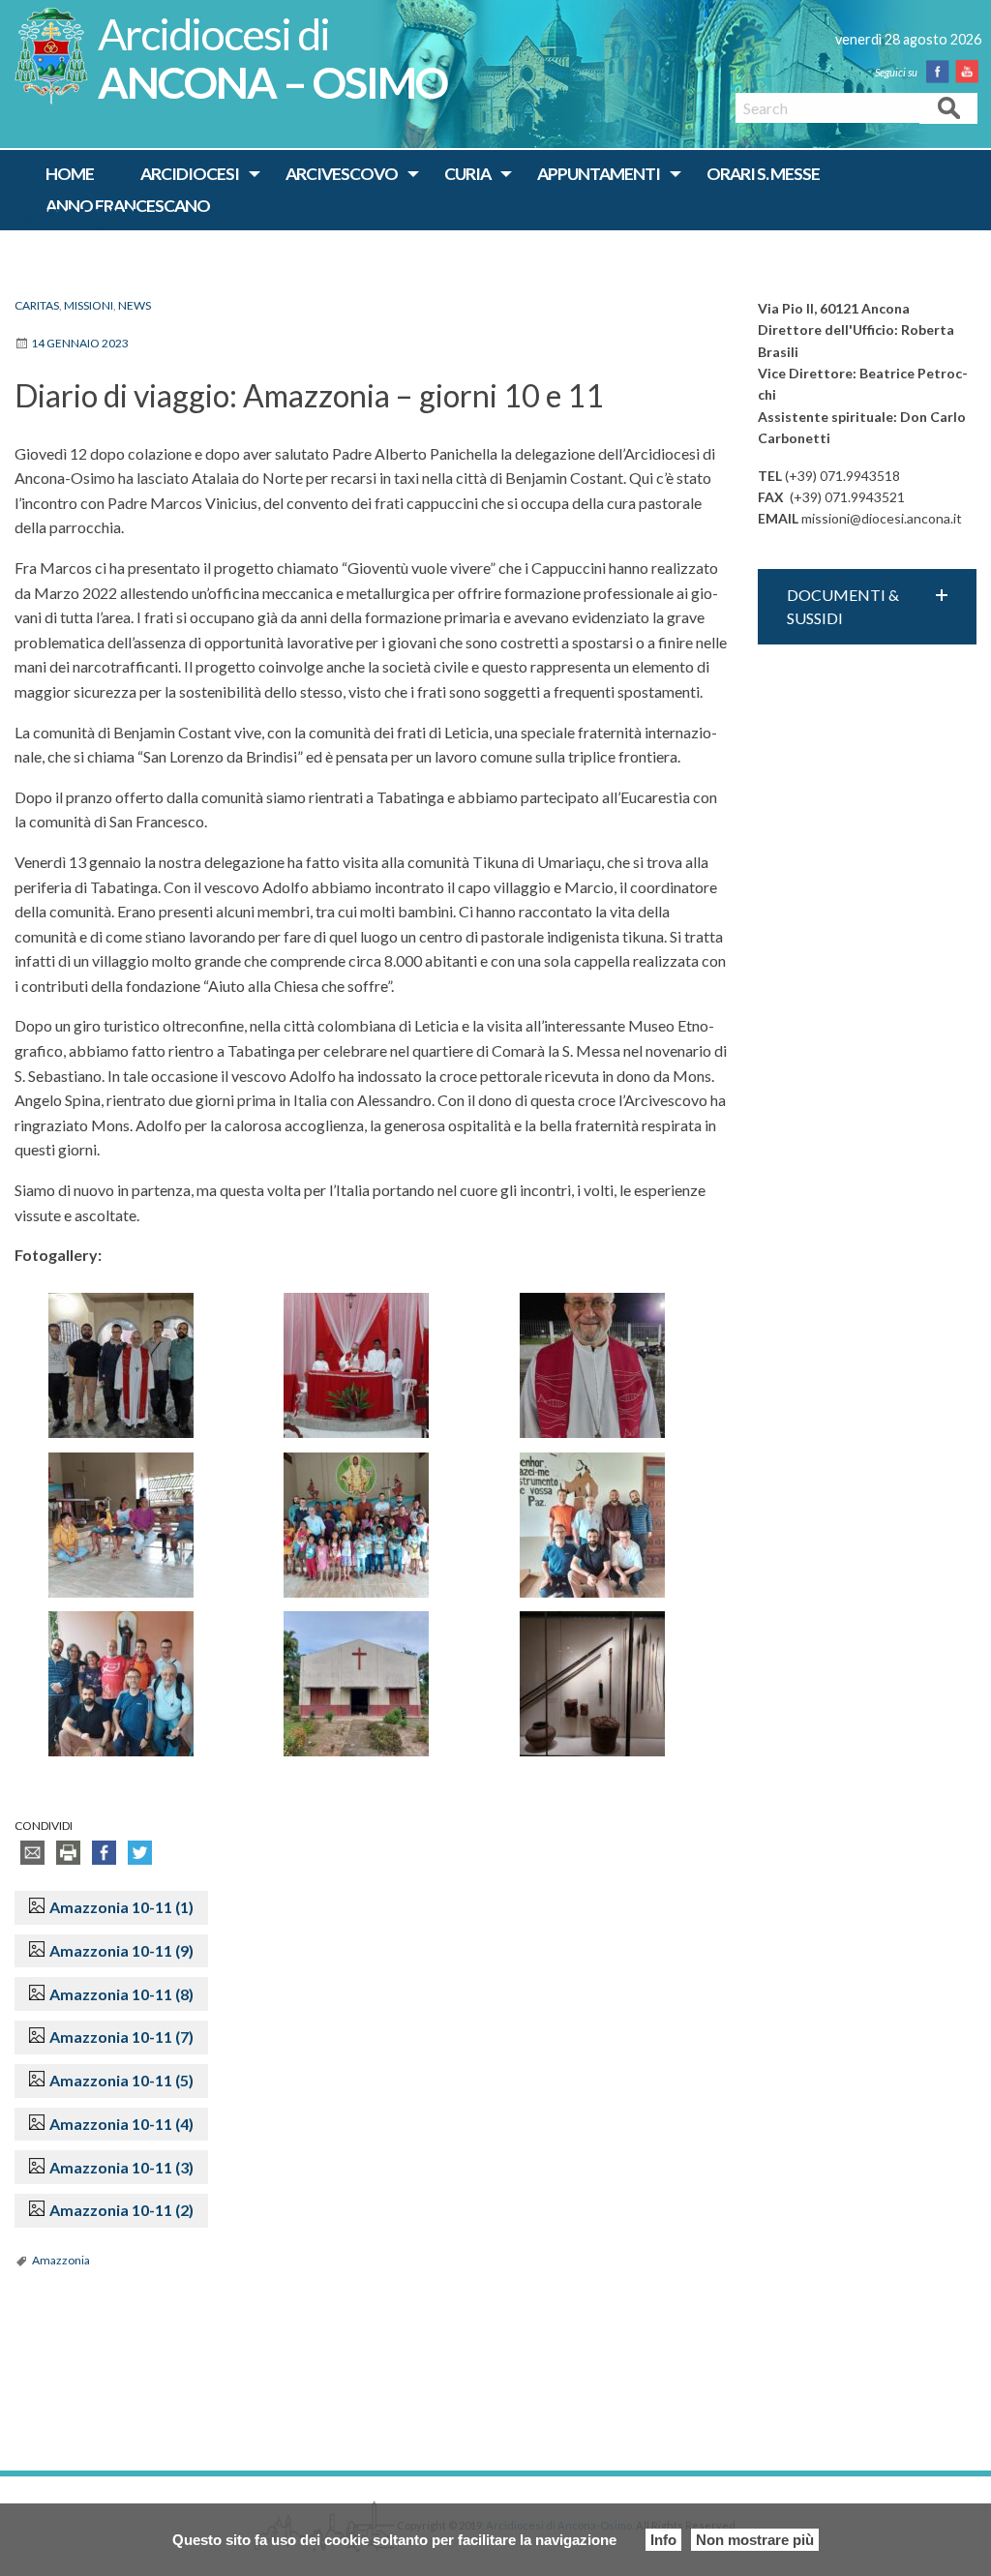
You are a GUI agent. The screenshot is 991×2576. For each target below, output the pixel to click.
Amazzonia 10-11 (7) (121, 2037)
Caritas (37, 305)
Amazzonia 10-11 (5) (121, 2080)
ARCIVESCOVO (342, 174)
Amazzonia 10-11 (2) (121, 2210)
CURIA (467, 174)
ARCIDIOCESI (190, 174)
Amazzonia (61, 2260)
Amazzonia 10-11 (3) (121, 2167)
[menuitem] (70, 174)
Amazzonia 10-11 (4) (121, 2124)
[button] (867, 607)
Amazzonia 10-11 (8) (121, 1994)
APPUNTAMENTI (599, 174)
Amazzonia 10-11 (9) (121, 1950)
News (135, 305)
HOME (70, 174)
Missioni (77, 219)
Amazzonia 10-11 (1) (121, 1907)
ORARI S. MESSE (763, 174)
